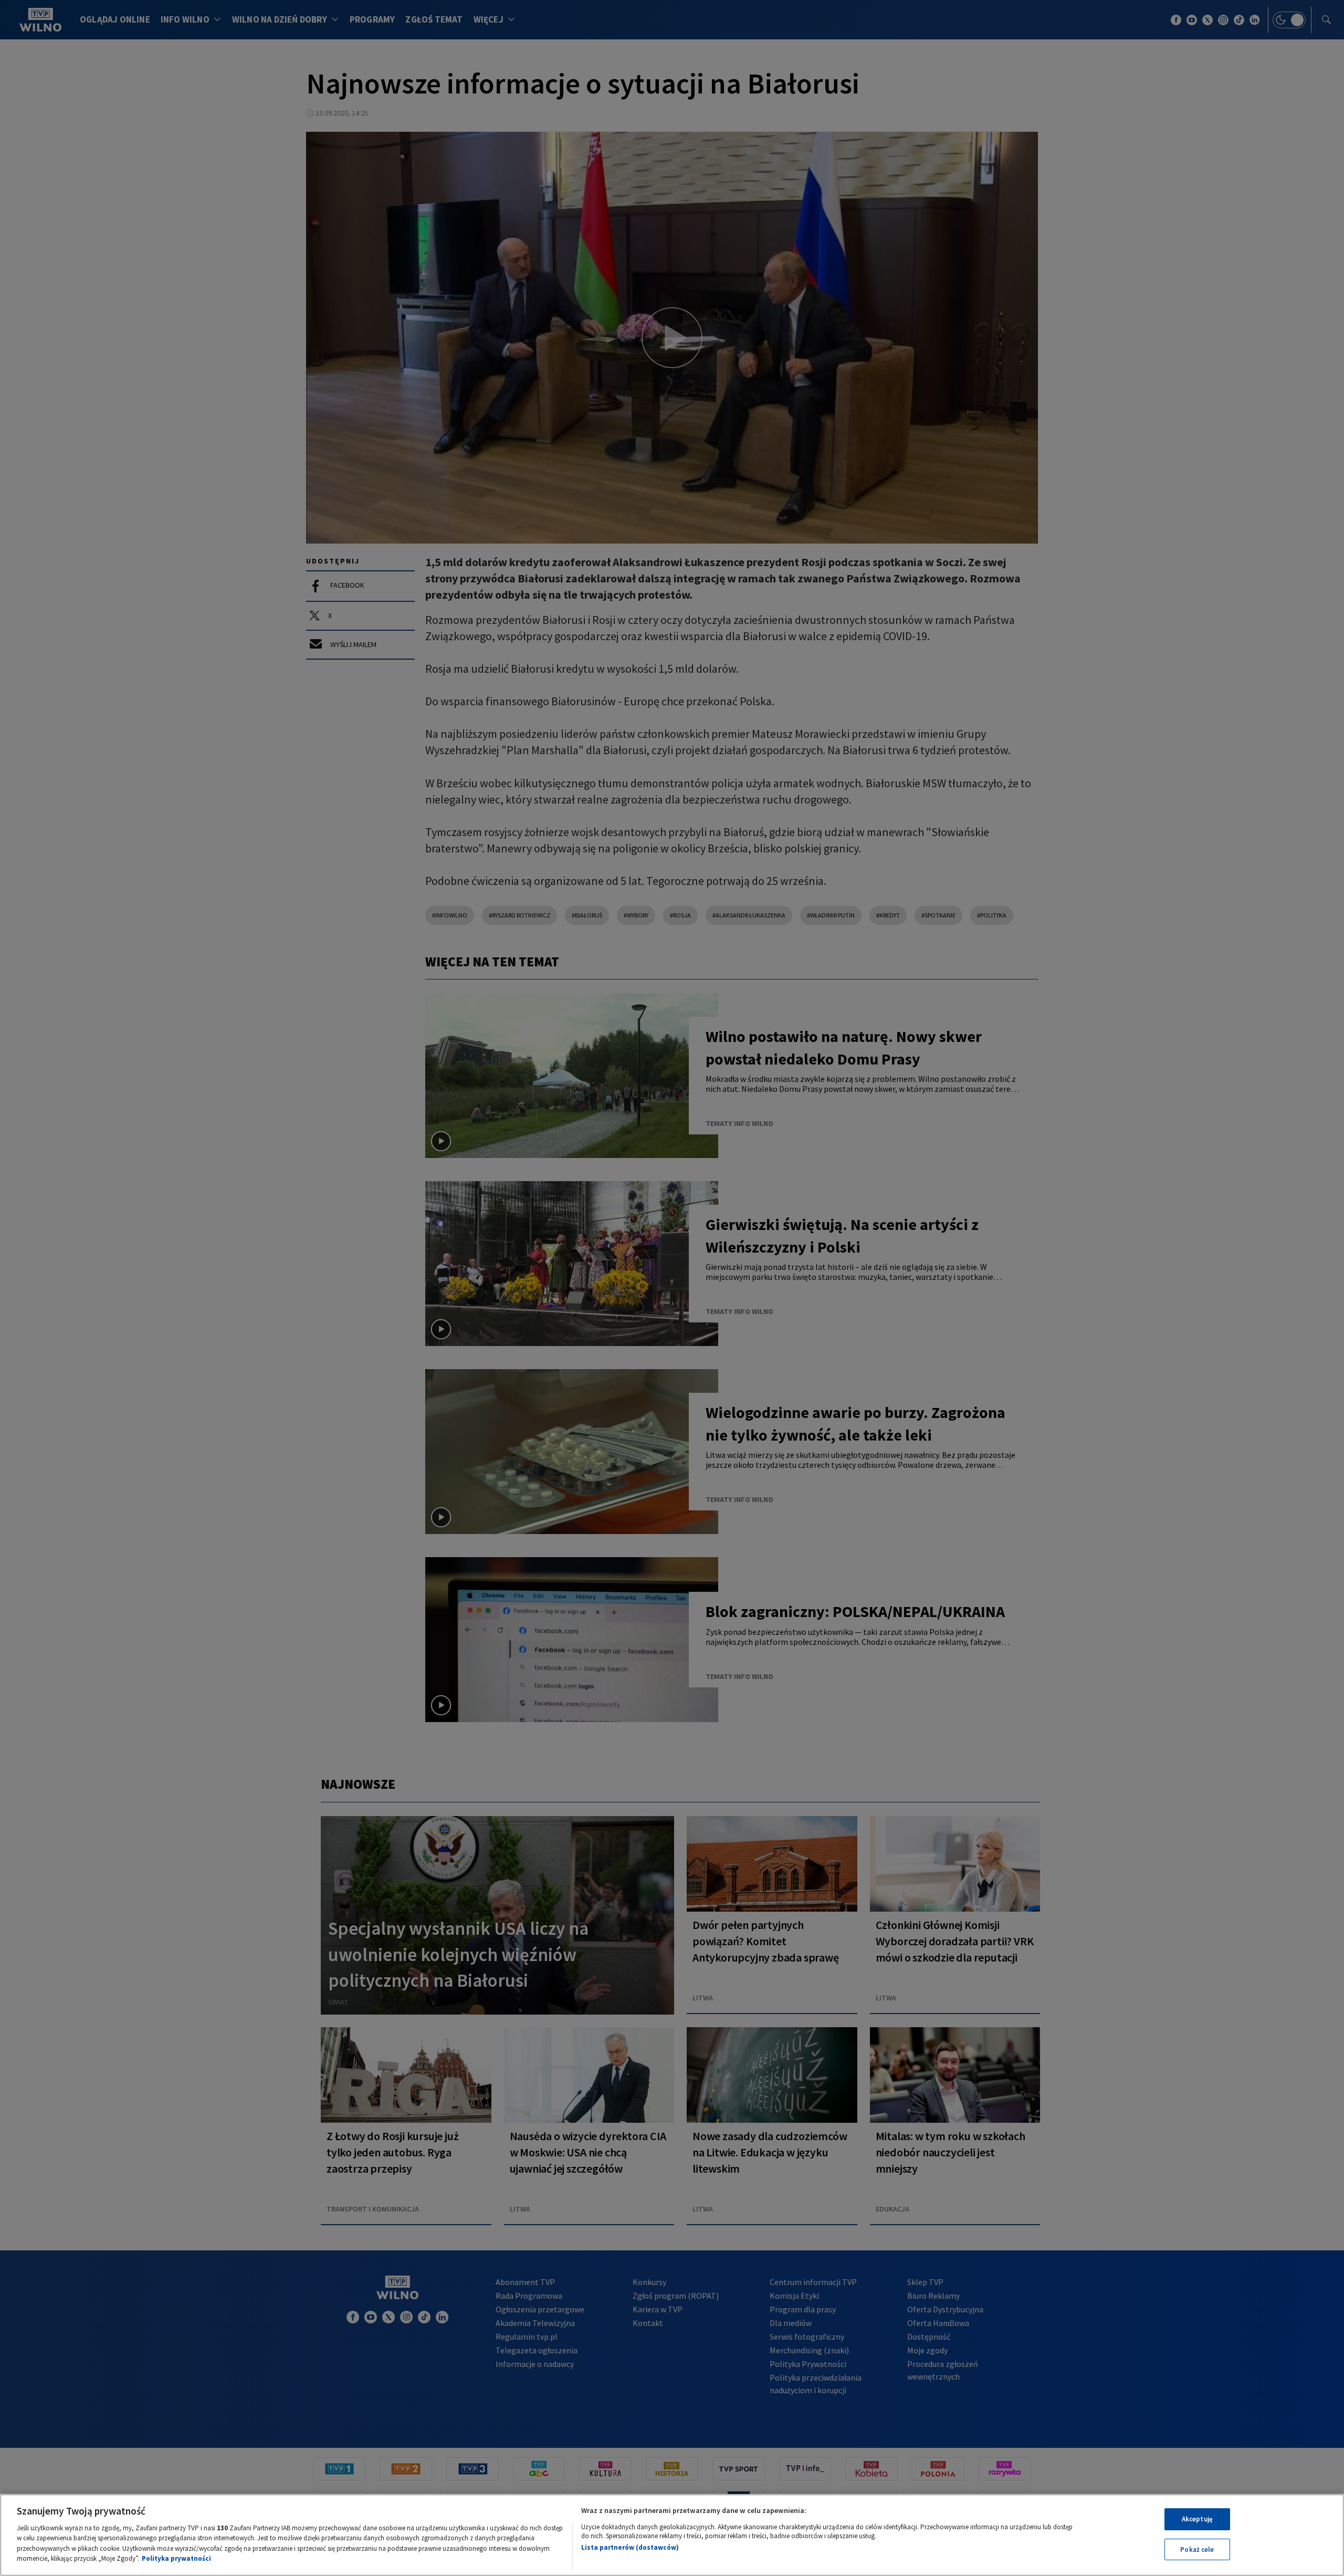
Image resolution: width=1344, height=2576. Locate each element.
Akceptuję (1197, 2519)
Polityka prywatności (176, 2558)
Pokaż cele (1197, 2549)
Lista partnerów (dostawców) (630, 2547)
